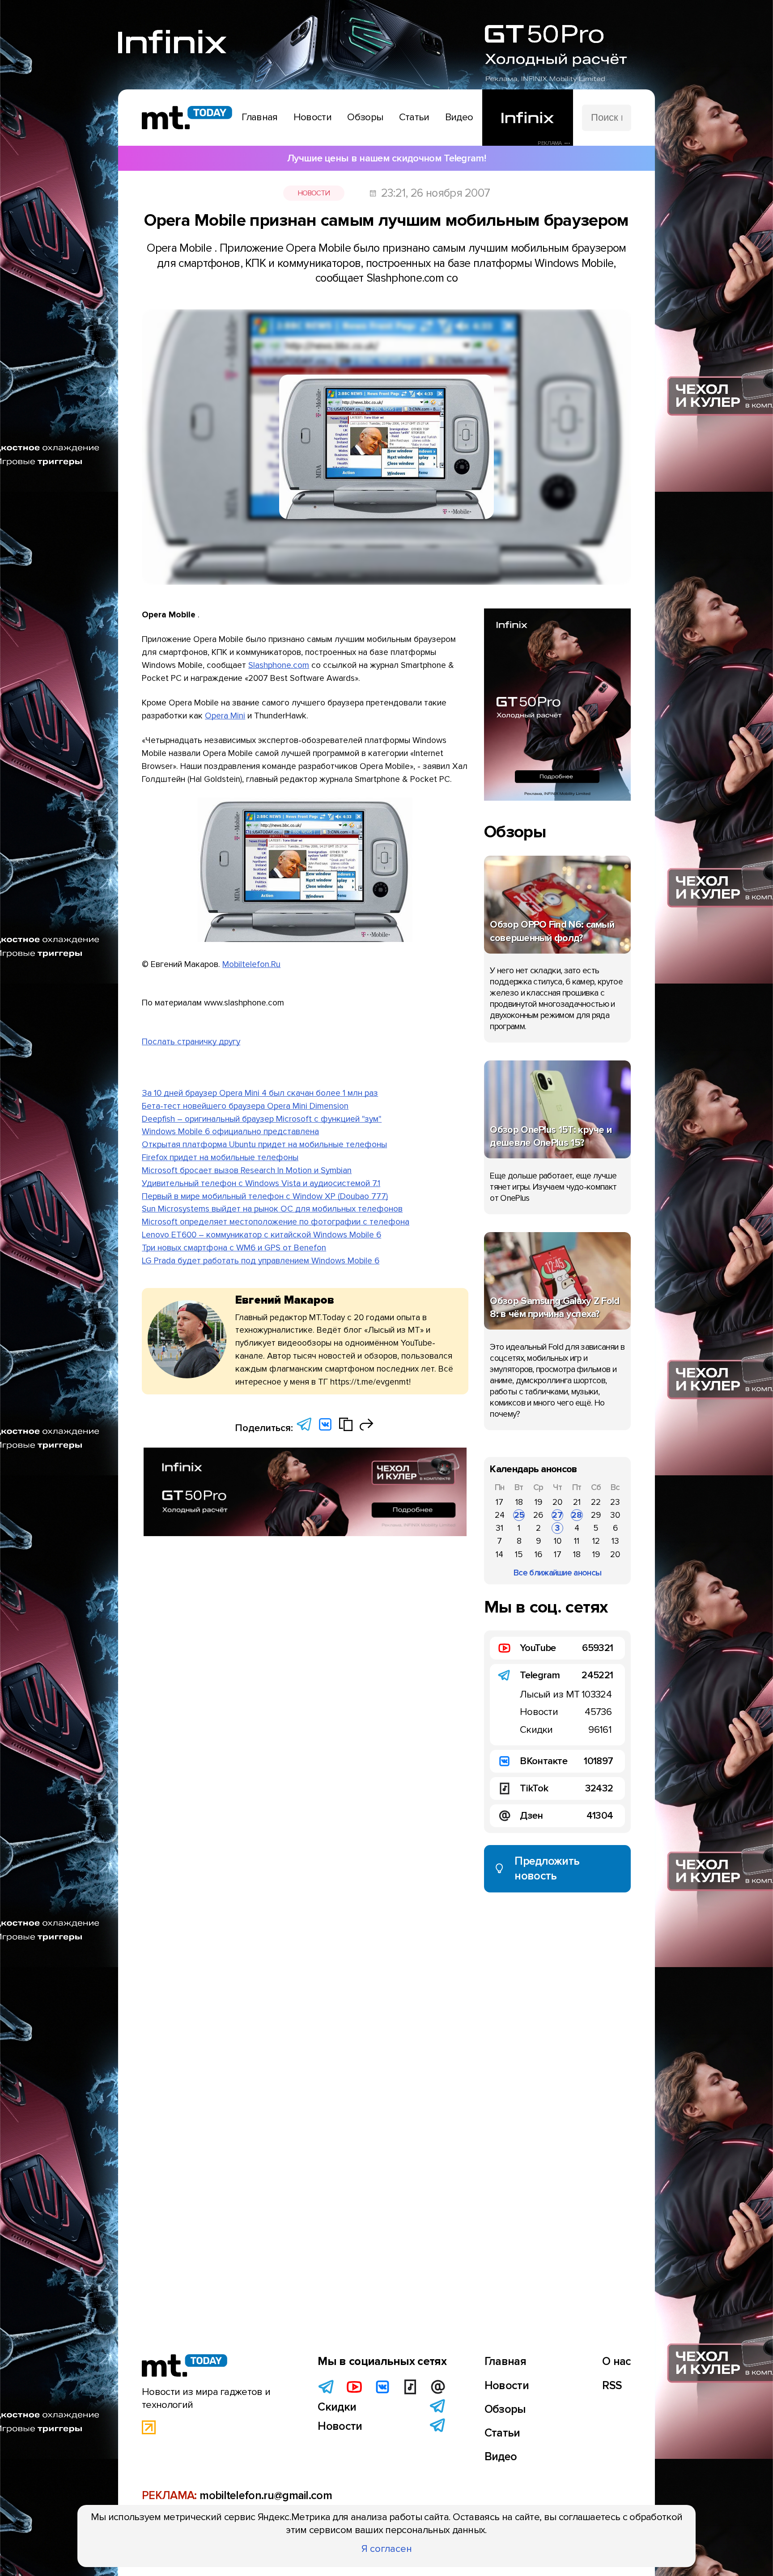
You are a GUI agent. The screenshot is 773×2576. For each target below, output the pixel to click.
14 (499, 1554)
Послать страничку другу (191, 1042)
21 (577, 1502)
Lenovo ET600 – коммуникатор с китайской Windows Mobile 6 (261, 1235)
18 (519, 1502)
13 (615, 1541)
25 (519, 1515)
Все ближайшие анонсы (557, 1573)
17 (499, 1502)
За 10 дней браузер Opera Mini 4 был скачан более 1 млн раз (260, 1093)
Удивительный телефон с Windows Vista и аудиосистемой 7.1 (261, 1183)
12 (596, 1541)
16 (538, 1554)
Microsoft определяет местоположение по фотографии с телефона (276, 1222)
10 (558, 1541)
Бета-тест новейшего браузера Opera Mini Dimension (245, 1106)
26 (538, 1515)
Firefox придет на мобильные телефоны (220, 1157)
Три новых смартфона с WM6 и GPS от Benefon (234, 1248)
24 (500, 1515)
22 (596, 1502)
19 (538, 1502)
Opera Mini (225, 716)
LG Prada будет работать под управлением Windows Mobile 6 (261, 1261)
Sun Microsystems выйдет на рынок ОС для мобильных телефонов (272, 1209)
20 (557, 1502)
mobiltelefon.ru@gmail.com (266, 2496)
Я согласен (387, 2549)
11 (577, 1541)
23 (615, 1502)
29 (596, 1515)
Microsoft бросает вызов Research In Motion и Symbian (247, 1170)
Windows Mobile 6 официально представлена (230, 1132)
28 (577, 1515)
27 (557, 1515)
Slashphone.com (279, 665)
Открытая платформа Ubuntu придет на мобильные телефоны (264, 1144)
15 (519, 1554)
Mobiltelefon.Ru (251, 964)
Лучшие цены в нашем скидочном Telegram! (386, 158)
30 (615, 1515)
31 (499, 1528)
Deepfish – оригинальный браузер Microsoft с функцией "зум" (262, 1119)
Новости (314, 193)
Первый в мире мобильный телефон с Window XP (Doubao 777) (265, 1196)
